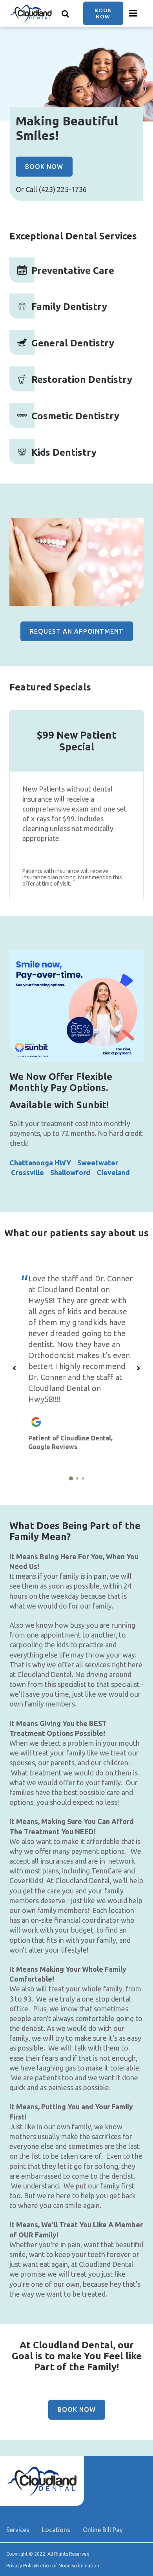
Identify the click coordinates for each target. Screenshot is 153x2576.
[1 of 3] (71, 1478)
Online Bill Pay (103, 2530)
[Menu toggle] (133, 13)
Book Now (103, 13)
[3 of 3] (83, 1478)
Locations (56, 2530)
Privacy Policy (21, 2566)
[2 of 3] (77, 1478)
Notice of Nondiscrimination (68, 2566)
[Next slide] (138, 1368)
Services (18, 2530)
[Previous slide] (15, 1368)
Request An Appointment (77, 631)
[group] (76, 562)
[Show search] (66, 13)
